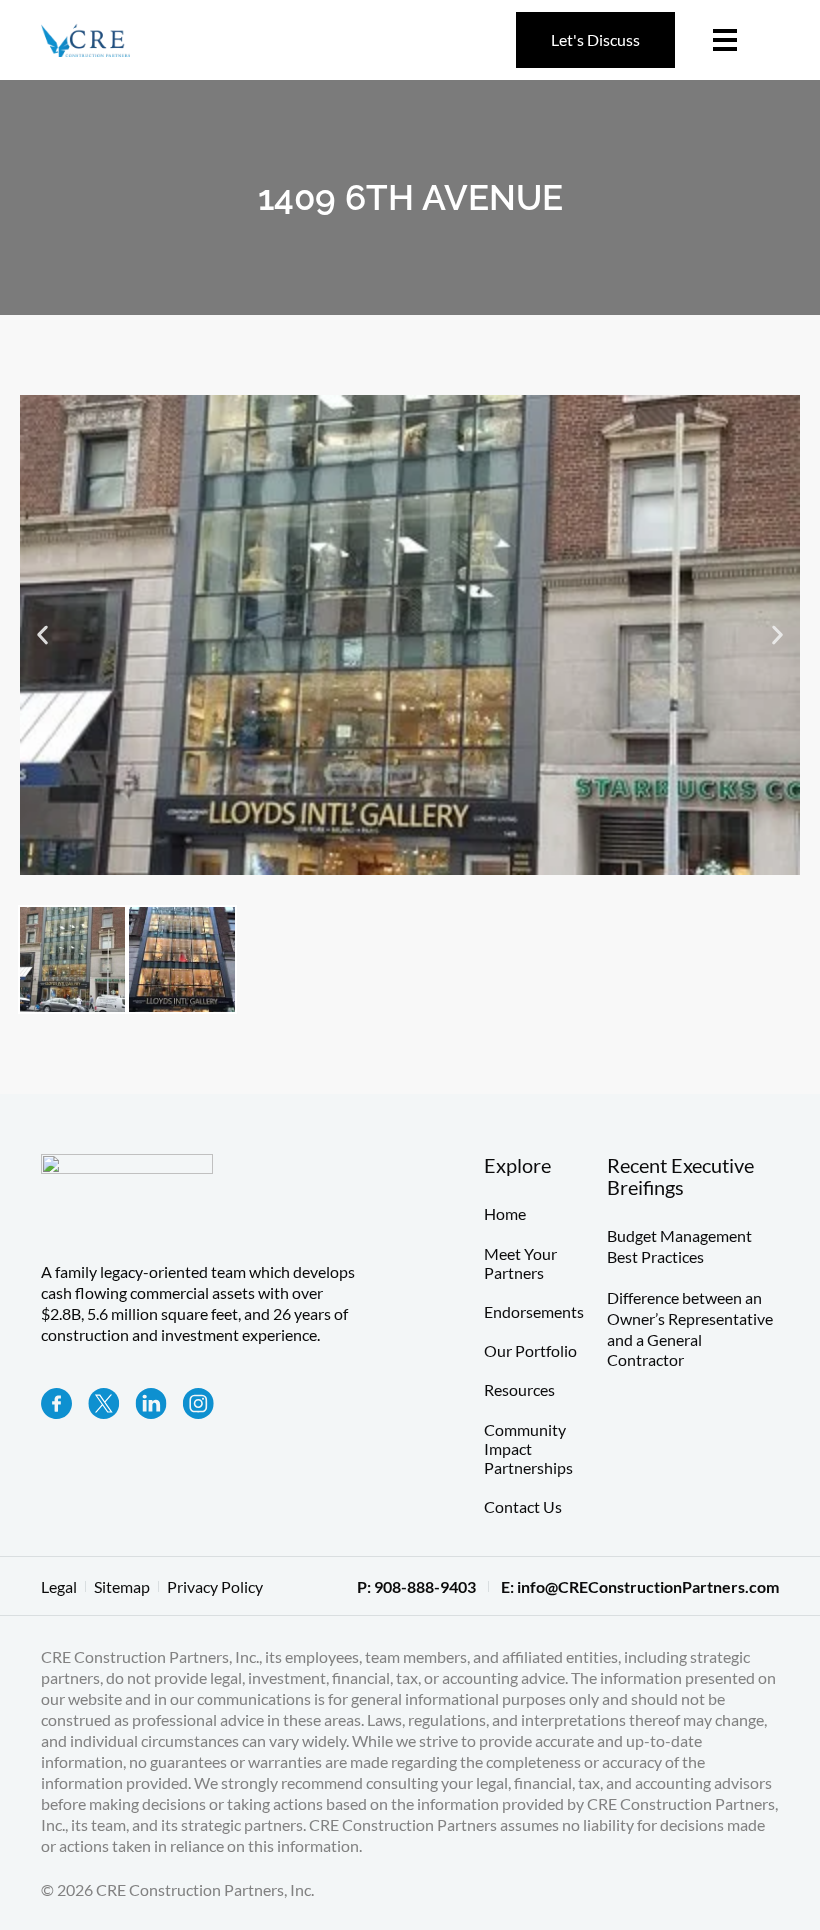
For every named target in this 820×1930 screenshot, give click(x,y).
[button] (42, 635)
